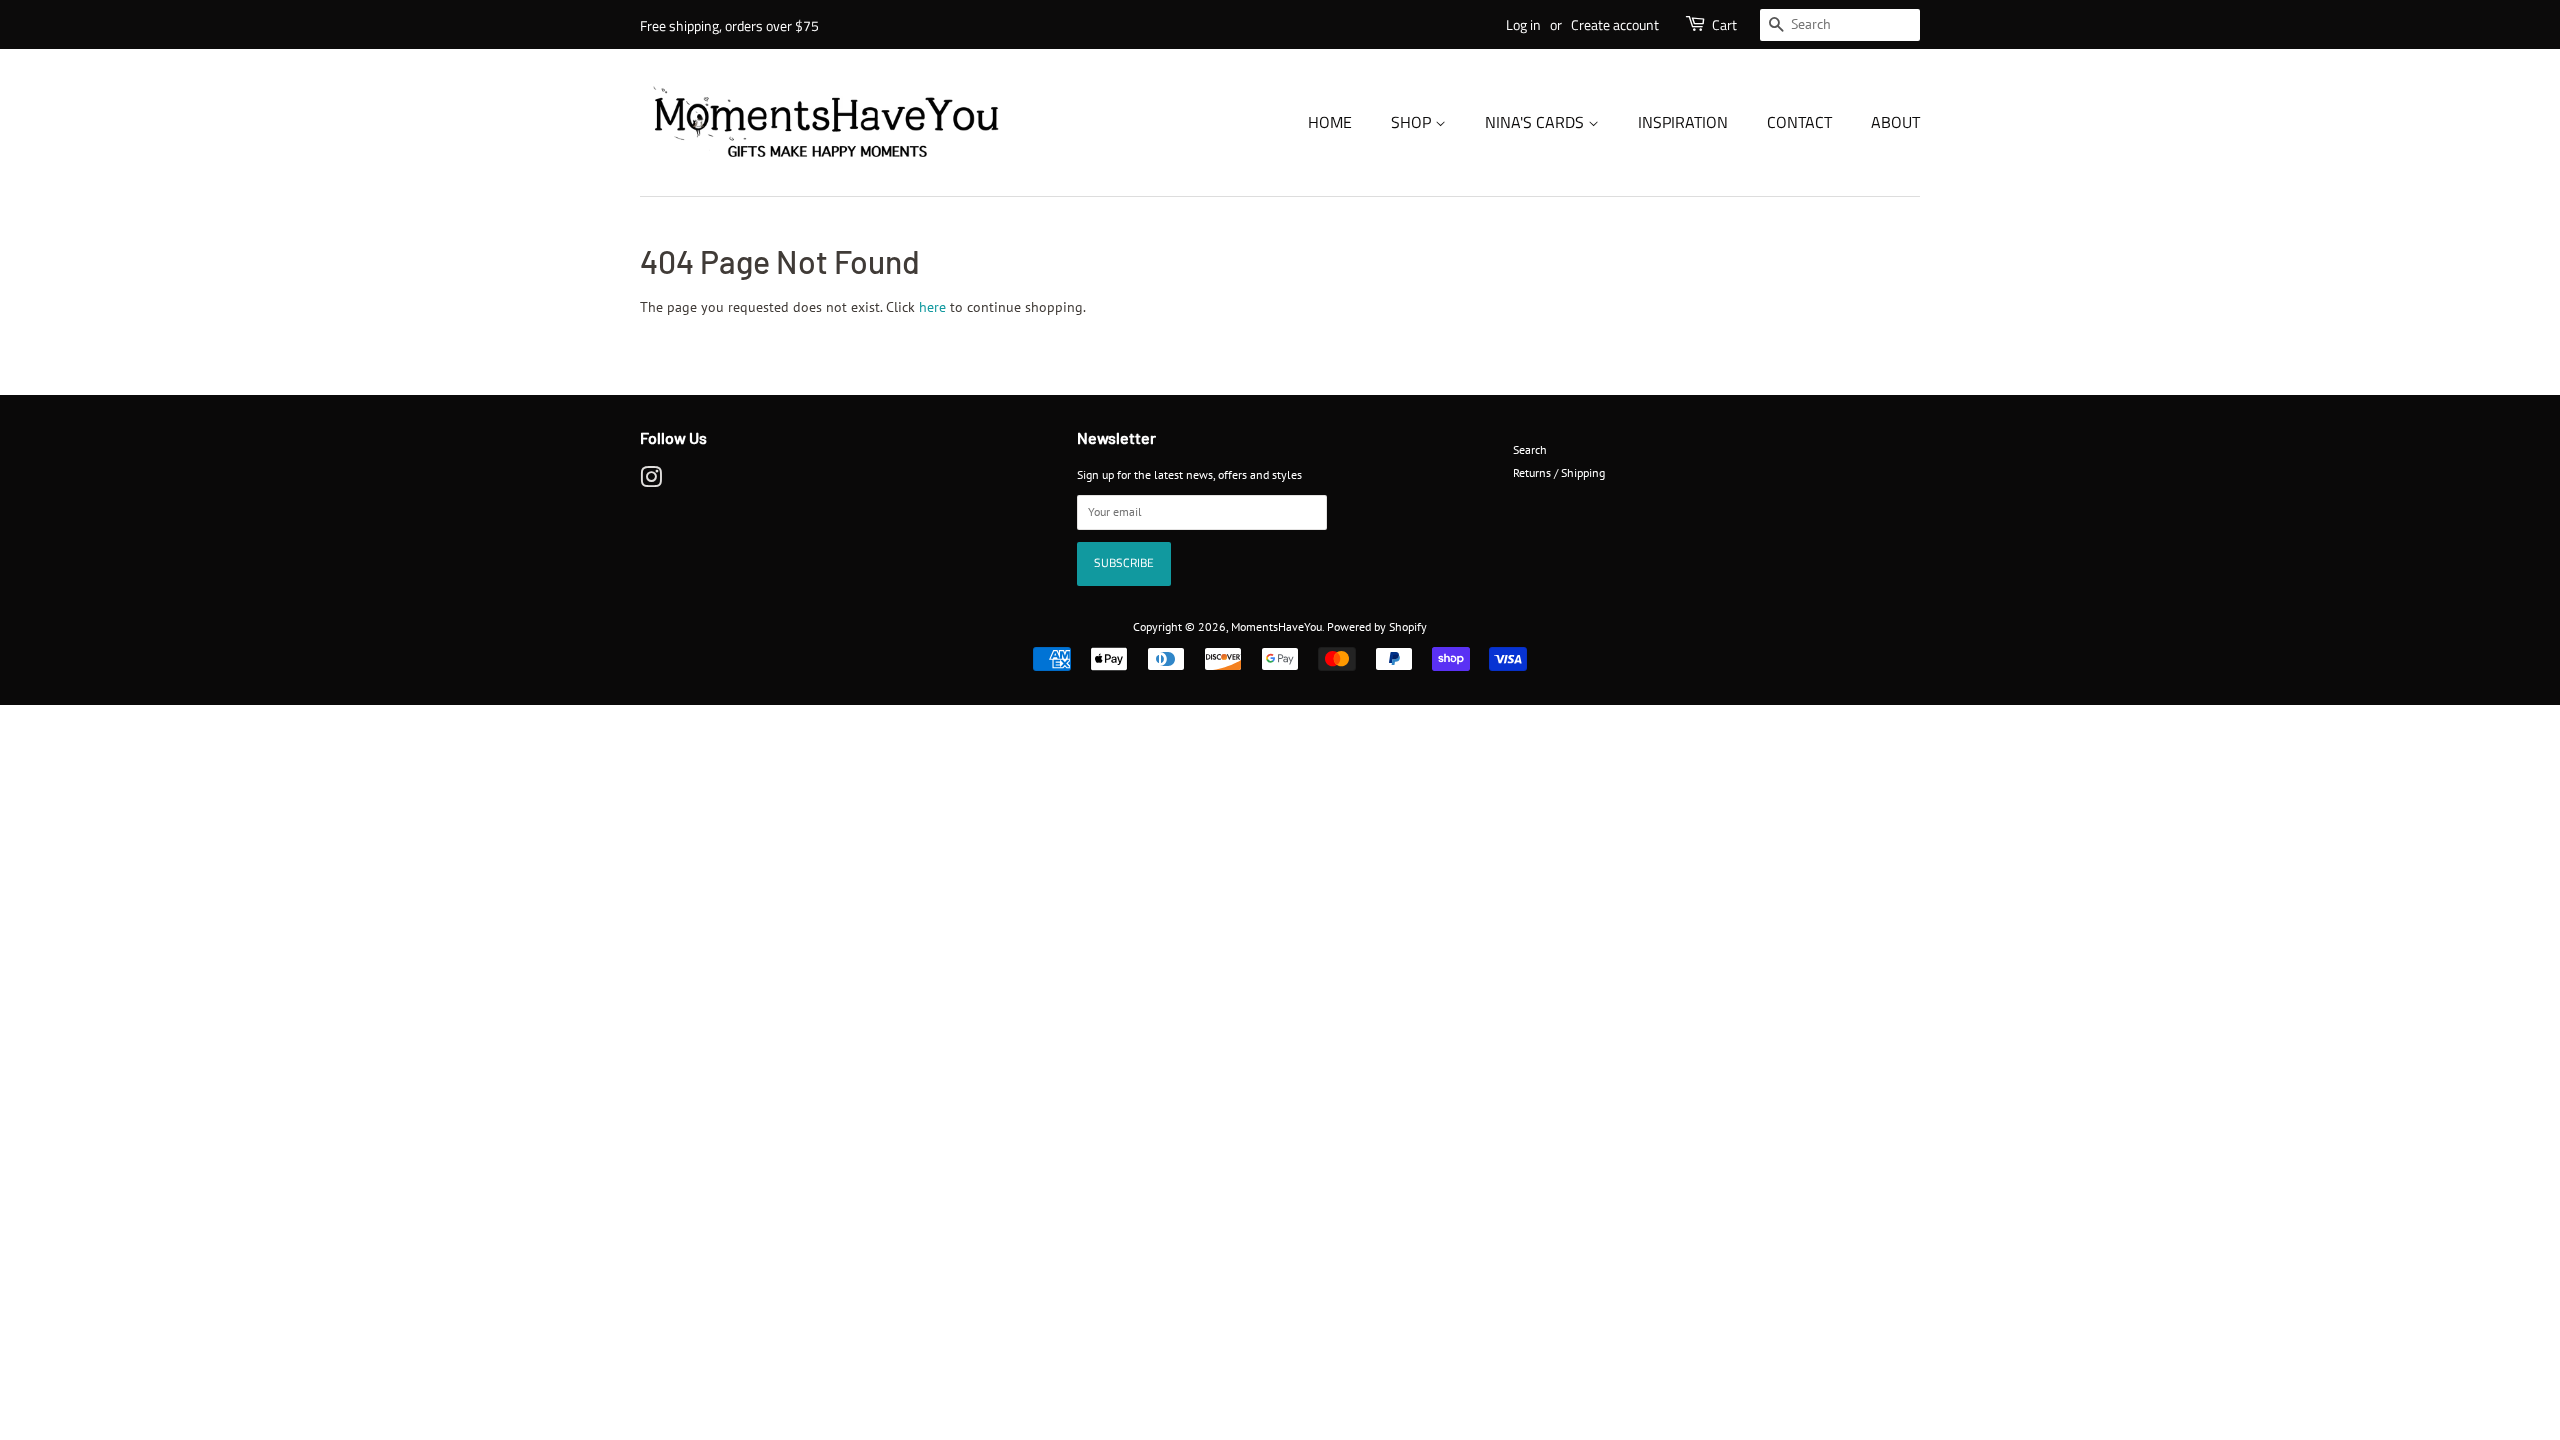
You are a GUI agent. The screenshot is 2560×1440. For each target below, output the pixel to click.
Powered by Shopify (1377, 626)
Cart (1724, 24)
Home (1330, 122)
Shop (1413, 122)
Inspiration (1683, 122)
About (1895, 122)
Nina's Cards (1536, 122)
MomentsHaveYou (1276, 626)
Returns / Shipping (1559, 472)
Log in (1523, 24)
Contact (1799, 122)
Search (1530, 449)
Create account (1615, 24)
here (932, 307)
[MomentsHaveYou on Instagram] (651, 481)
